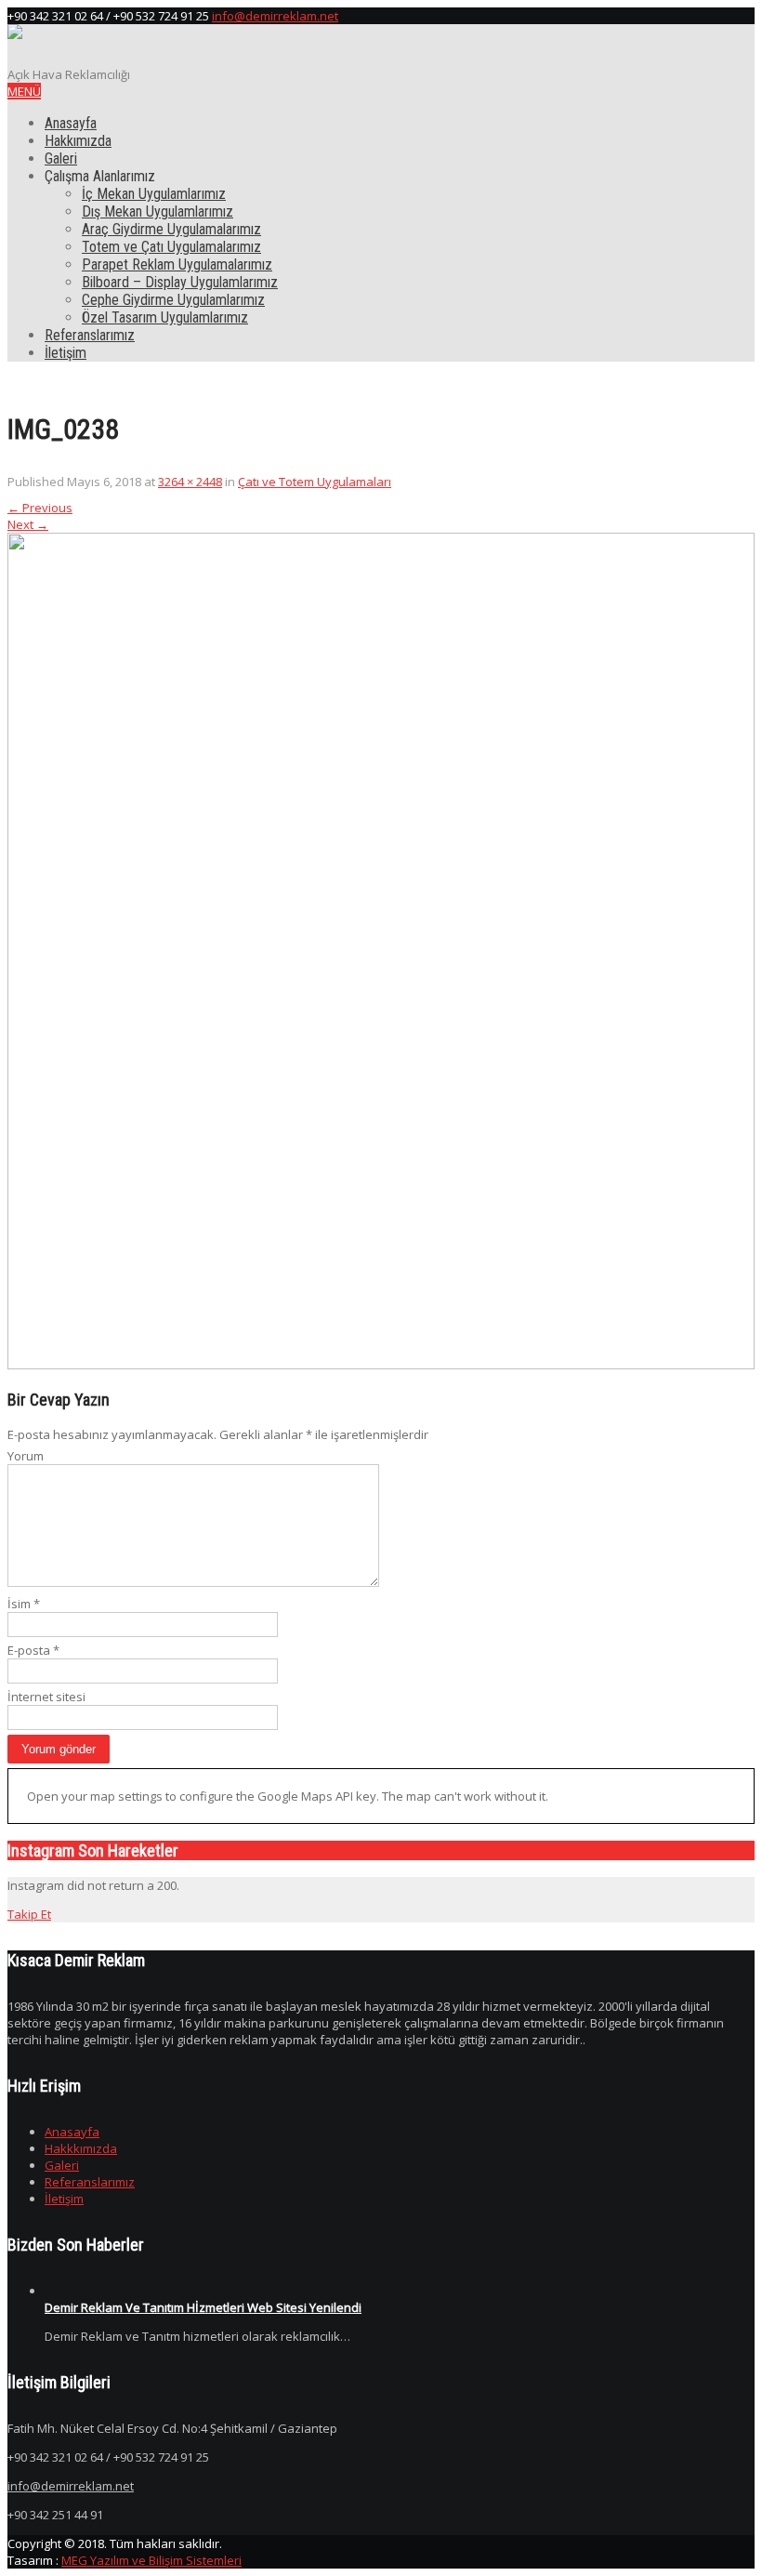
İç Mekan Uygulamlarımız (154, 194)
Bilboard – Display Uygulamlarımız (180, 282)
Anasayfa (71, 123)
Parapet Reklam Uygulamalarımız (177, 264)
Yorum (26, 1456)
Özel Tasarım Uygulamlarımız (165, 317)
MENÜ (24, 91)
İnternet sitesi (46, 1697)
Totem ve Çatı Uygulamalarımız (171, 247)
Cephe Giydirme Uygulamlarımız (173, 300)
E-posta (33, 1650)
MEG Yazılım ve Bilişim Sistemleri (151, 2560)
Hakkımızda (78, 141)
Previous (40, 508)
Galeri (61, 159)
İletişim (66, 353)
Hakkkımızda (81, 2148)
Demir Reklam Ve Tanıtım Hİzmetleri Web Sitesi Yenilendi (203, 2307)
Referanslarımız (90, 335)
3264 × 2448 (190, 482)
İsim (24, 1604)
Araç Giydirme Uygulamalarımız (171, 229)
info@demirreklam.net (275, 16)
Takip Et (29, 1914)
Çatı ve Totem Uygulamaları (315, 482)
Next (28, 524)
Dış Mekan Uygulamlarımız (158, 211)
